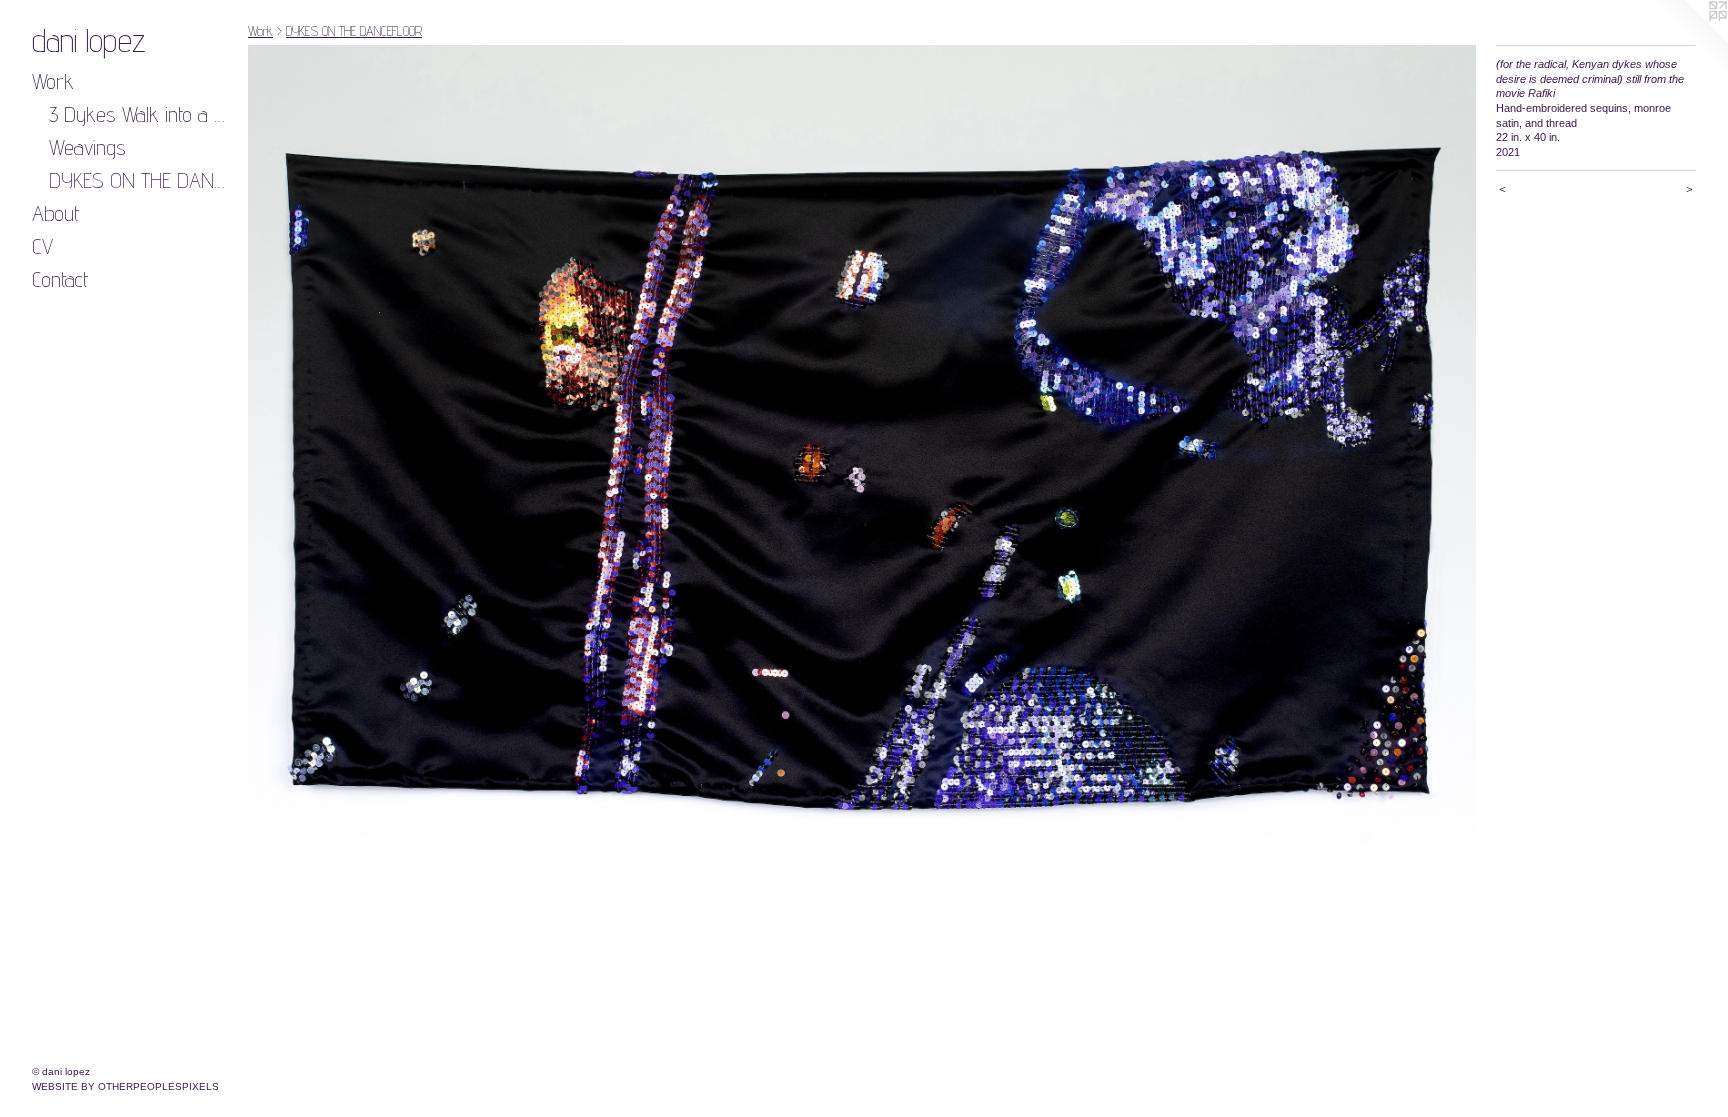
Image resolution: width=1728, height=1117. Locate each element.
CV (42, 246)
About (55, 213)
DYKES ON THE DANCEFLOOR (141, 180)
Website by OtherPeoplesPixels (125, 1086)
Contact (60, 279)
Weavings (87, 147)
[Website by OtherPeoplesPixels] (1688, 40)
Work (53, 81)
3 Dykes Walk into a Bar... (141, 114)
